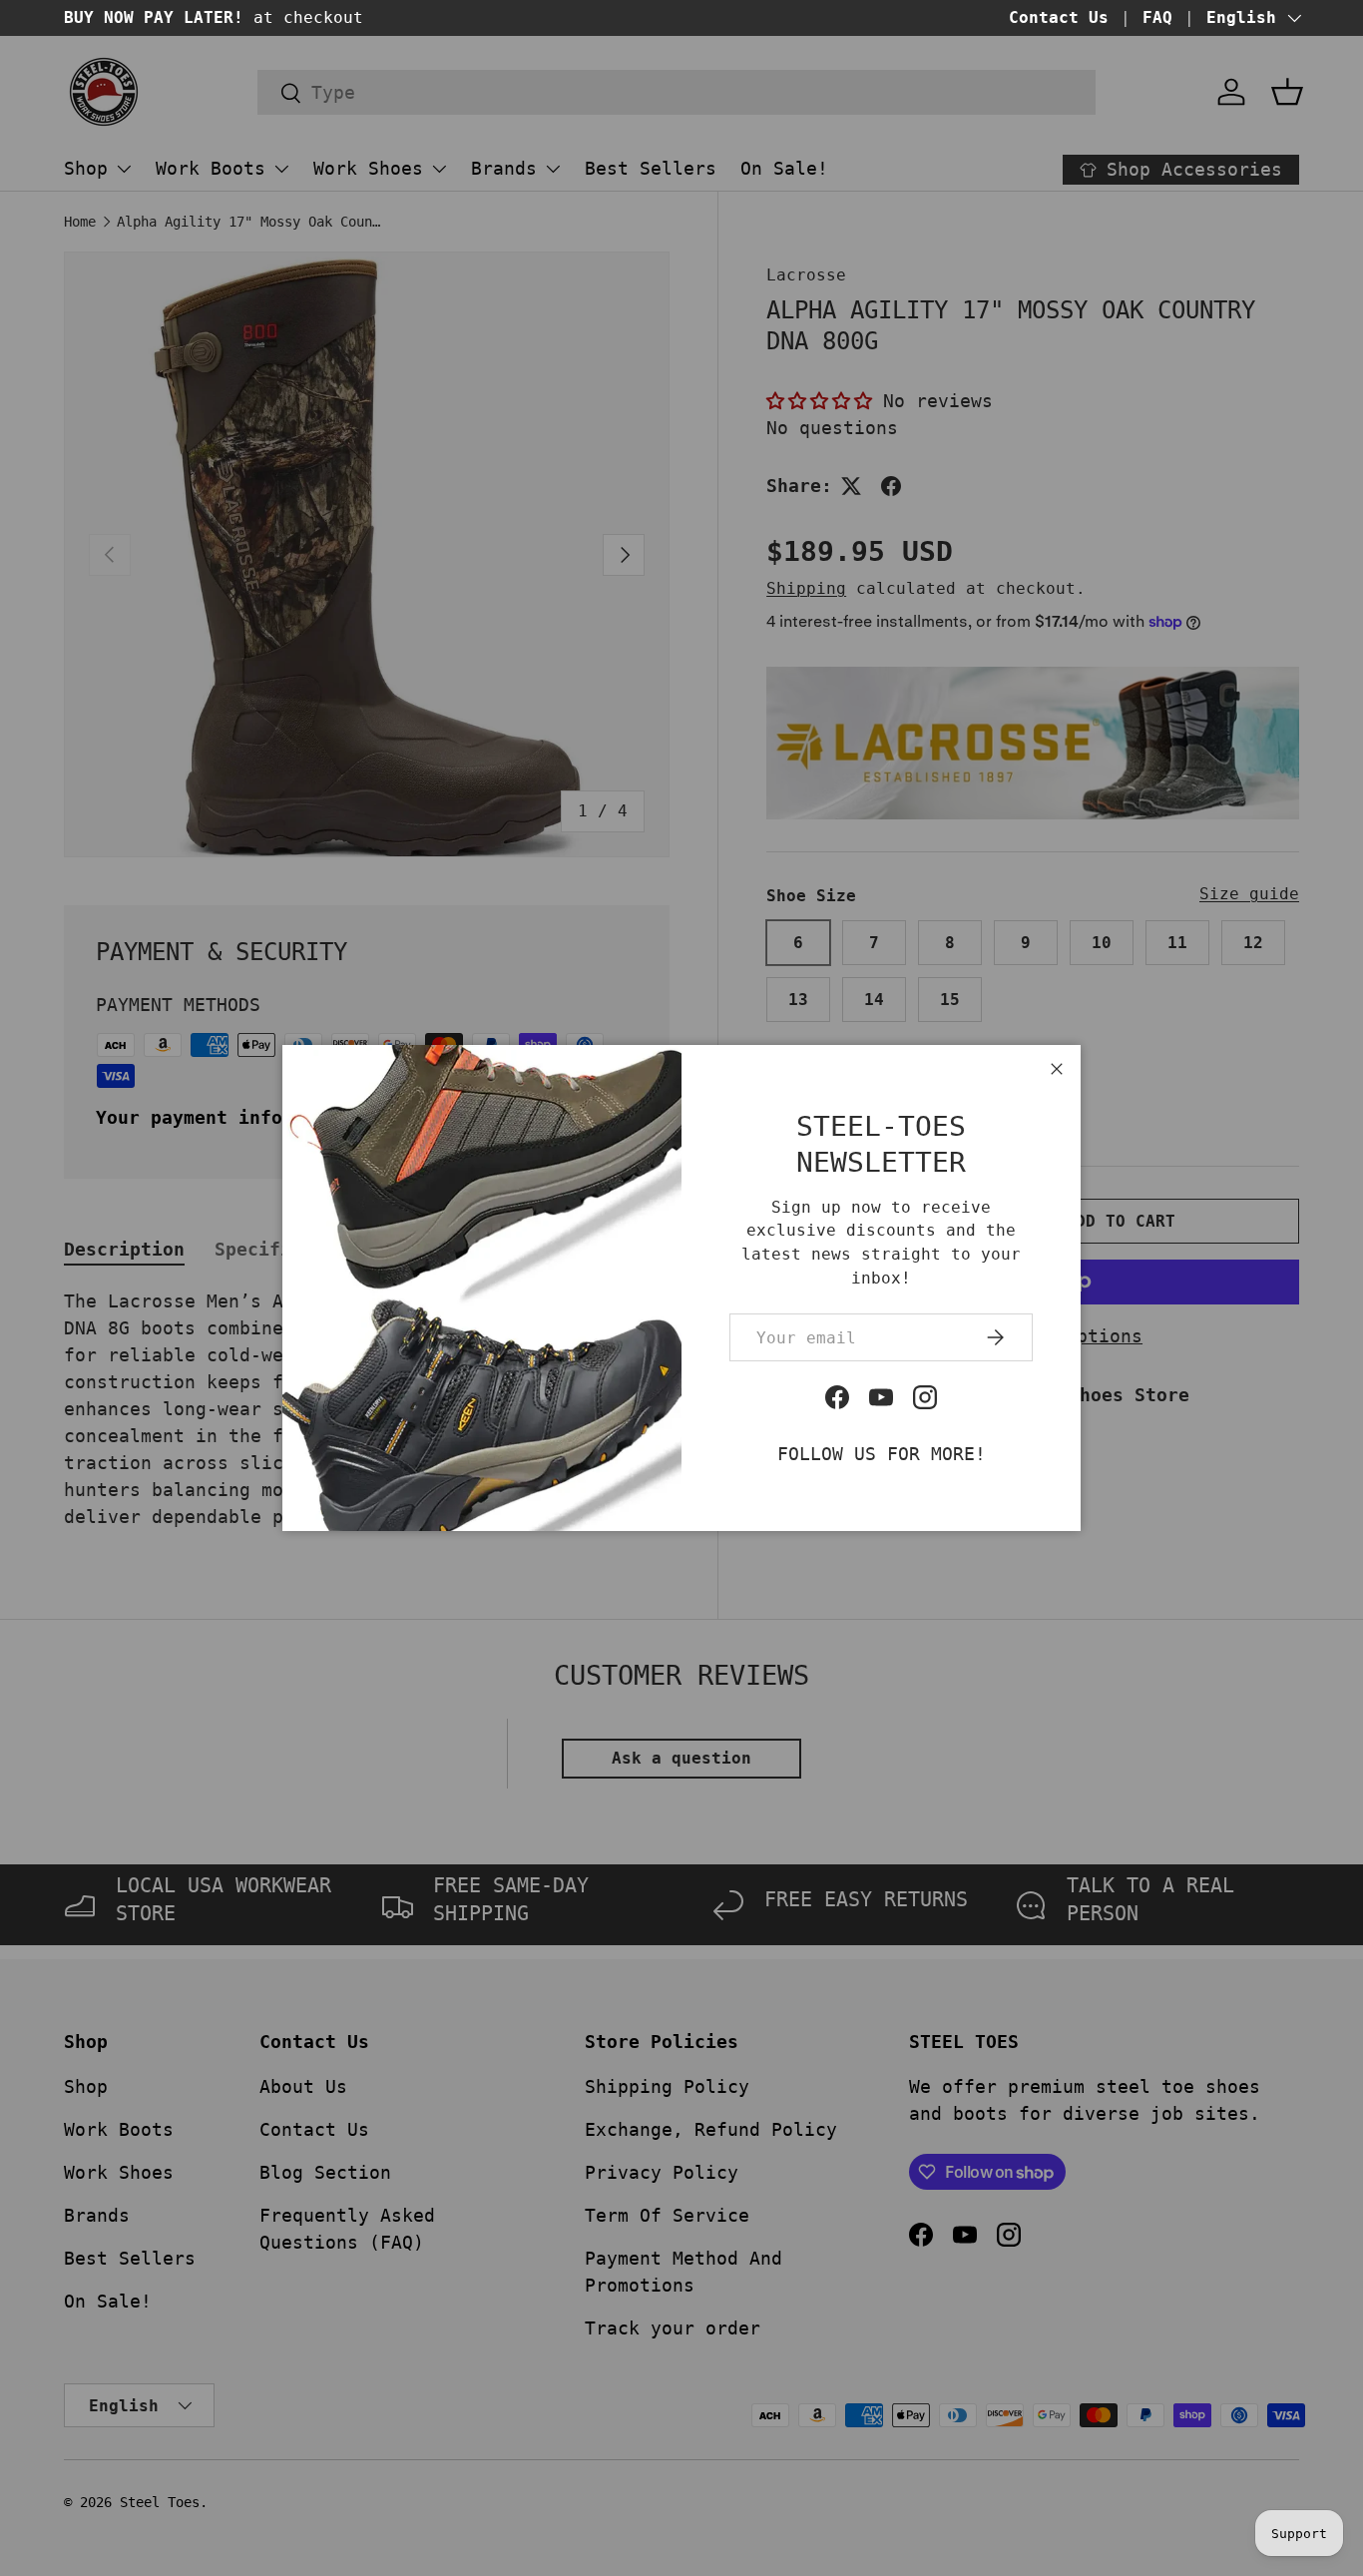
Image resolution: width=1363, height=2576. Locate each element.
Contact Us (1059, 17)
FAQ (1157, 17)
